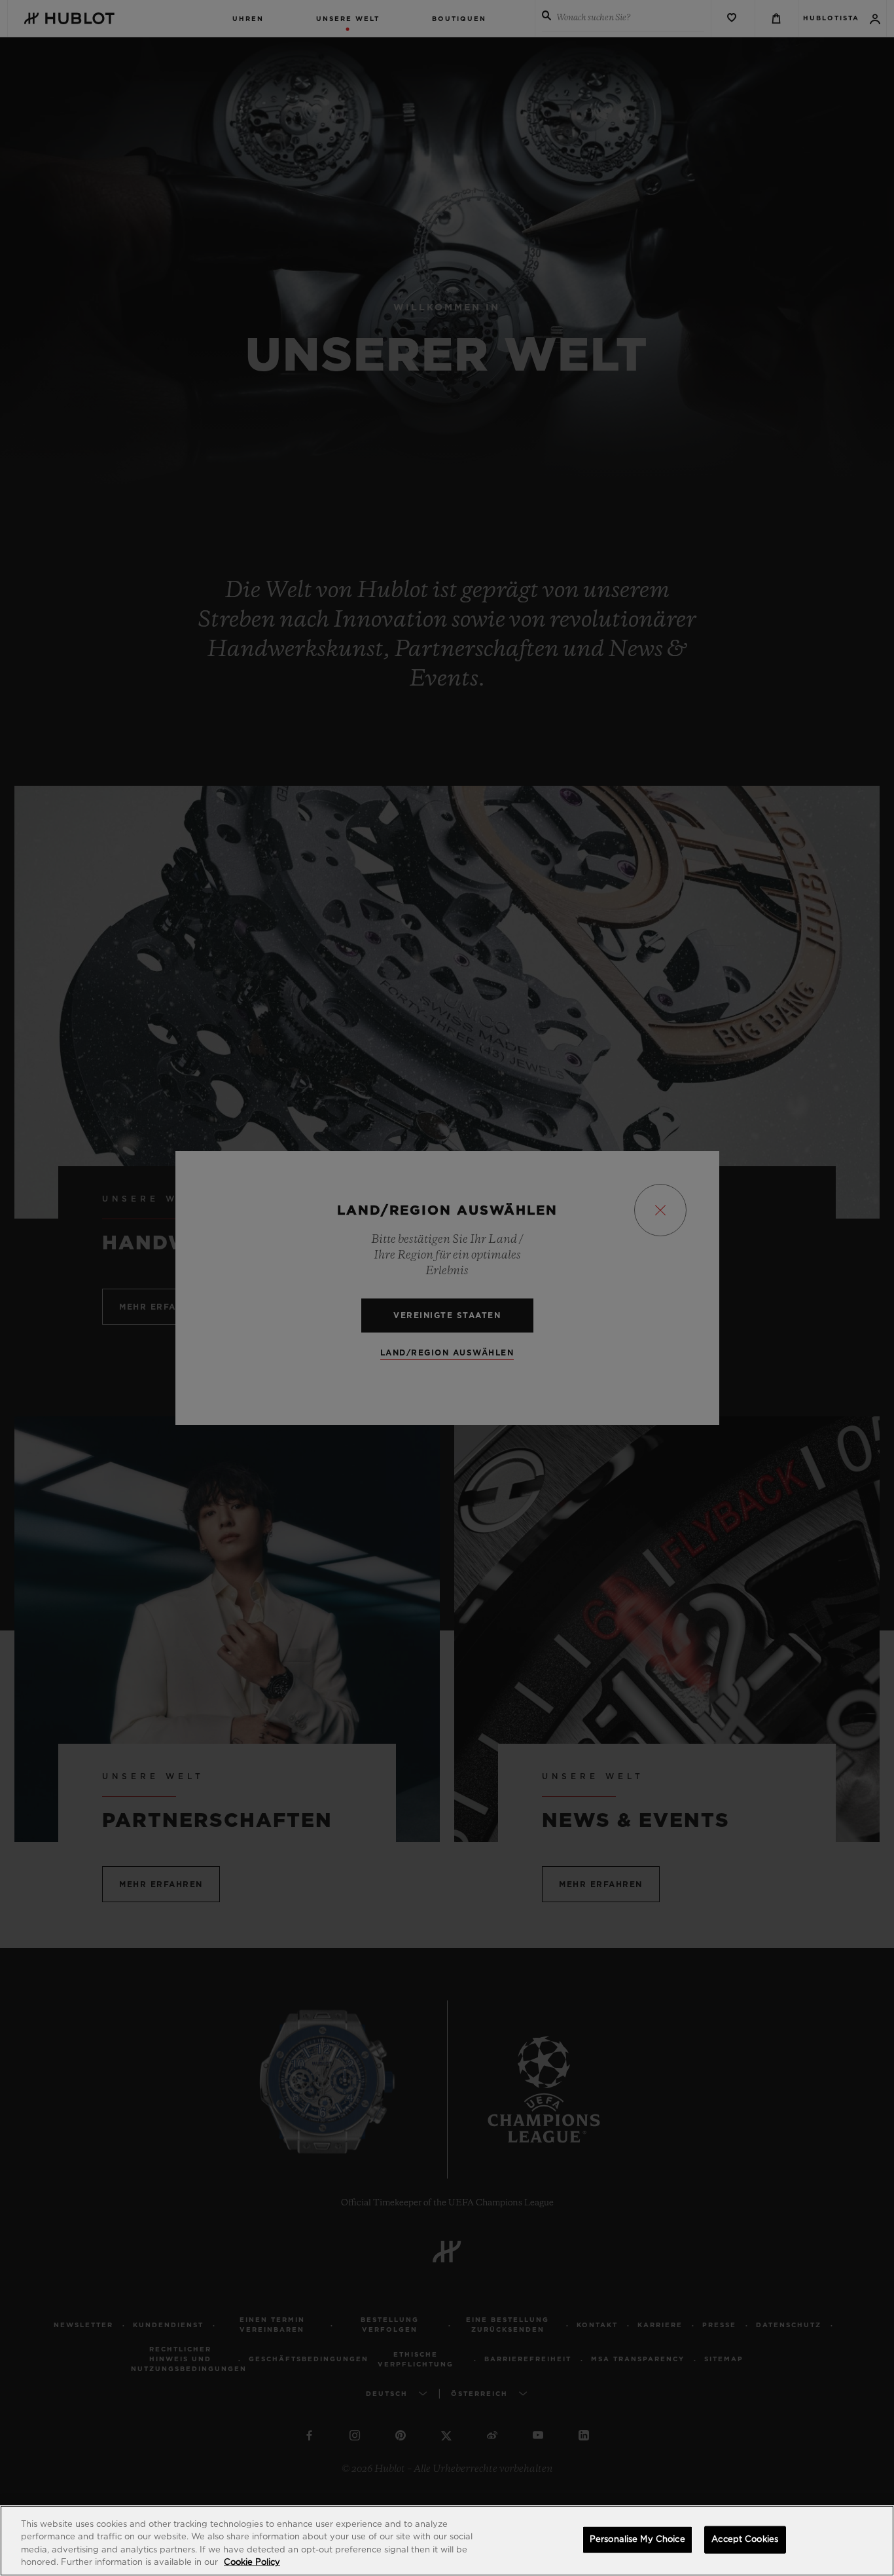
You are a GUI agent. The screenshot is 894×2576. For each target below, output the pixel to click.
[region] (447, 2541)
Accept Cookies (745, 2540)
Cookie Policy (252, 2563)
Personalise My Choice (637, 2540)
